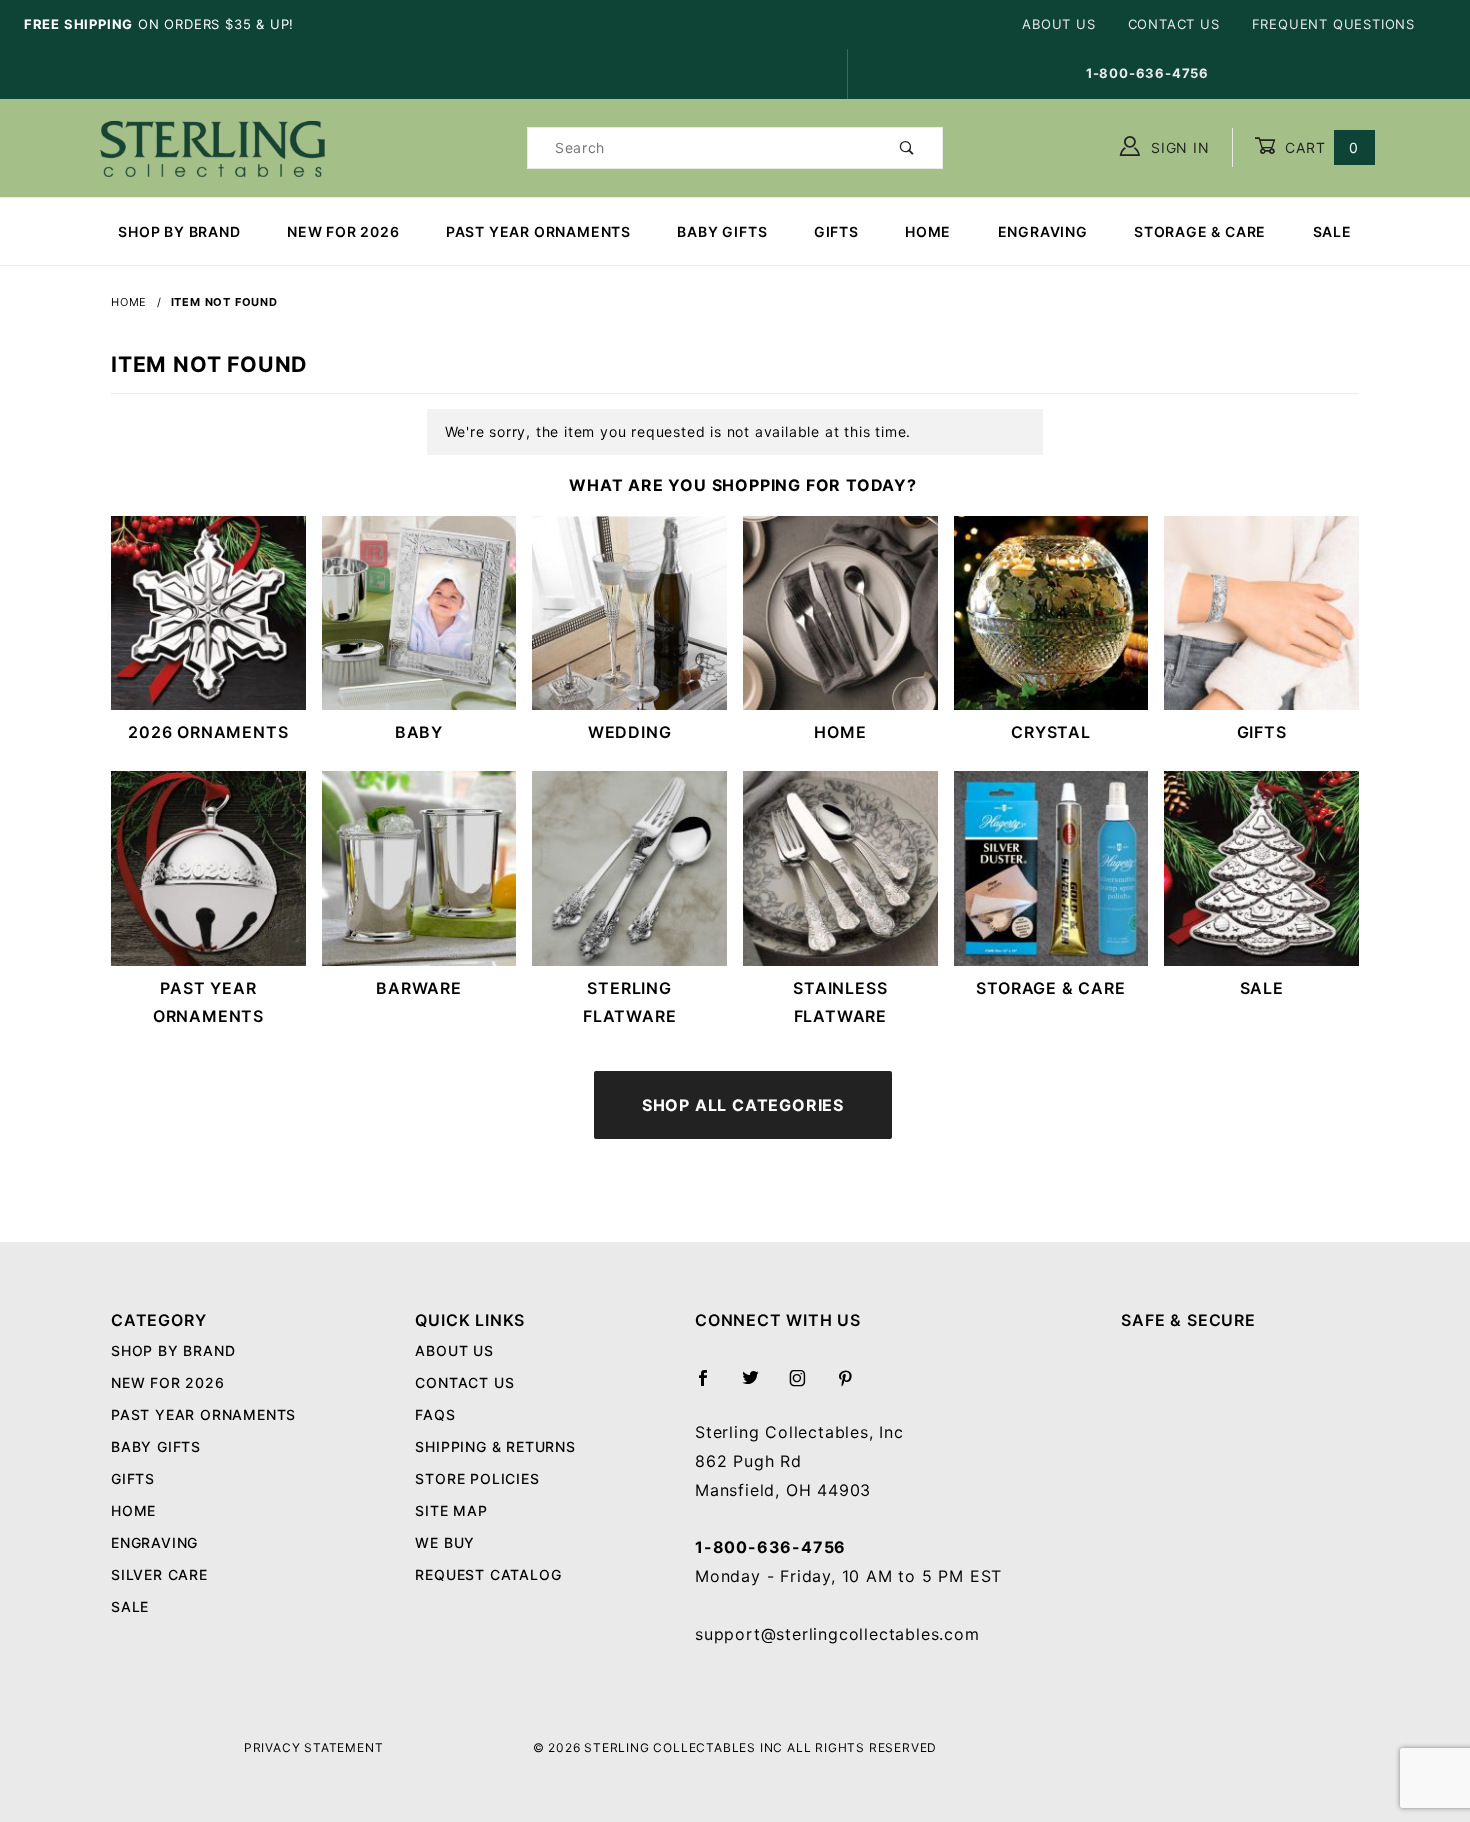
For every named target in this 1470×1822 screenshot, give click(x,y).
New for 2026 (343, 231)
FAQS (435, 1414)
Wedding (630, 732)
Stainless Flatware (840, 1002)
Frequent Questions (1333, 24)
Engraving (1043, 231)
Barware (419, 988)
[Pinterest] (853, 1386)
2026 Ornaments (208, 732)
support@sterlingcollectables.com (837, 1634)
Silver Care (159, 1574)
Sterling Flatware (629, 1002)
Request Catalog (488, 1574)
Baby (419, 732)
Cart (1319, 147)
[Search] (907, 148)
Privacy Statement (314, 1747)
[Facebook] (711, 1386)
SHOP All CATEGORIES (743, 1105)
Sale (1332, 231)
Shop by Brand (179, 231)
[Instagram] (806, 1386)
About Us (1058, 24)
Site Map (451, 1510)
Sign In (1177, 147)
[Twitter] (759, 1386)
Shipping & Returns (495, 1446)
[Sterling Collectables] (212, 145)
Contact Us (1174, 24)
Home (928, 231)
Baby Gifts (722, 231)
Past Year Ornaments (538, 231)
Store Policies (477, 1478)
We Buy (445, 1542)
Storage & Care (1200, 231)
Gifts (836, 231)
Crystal (1051, 732)
